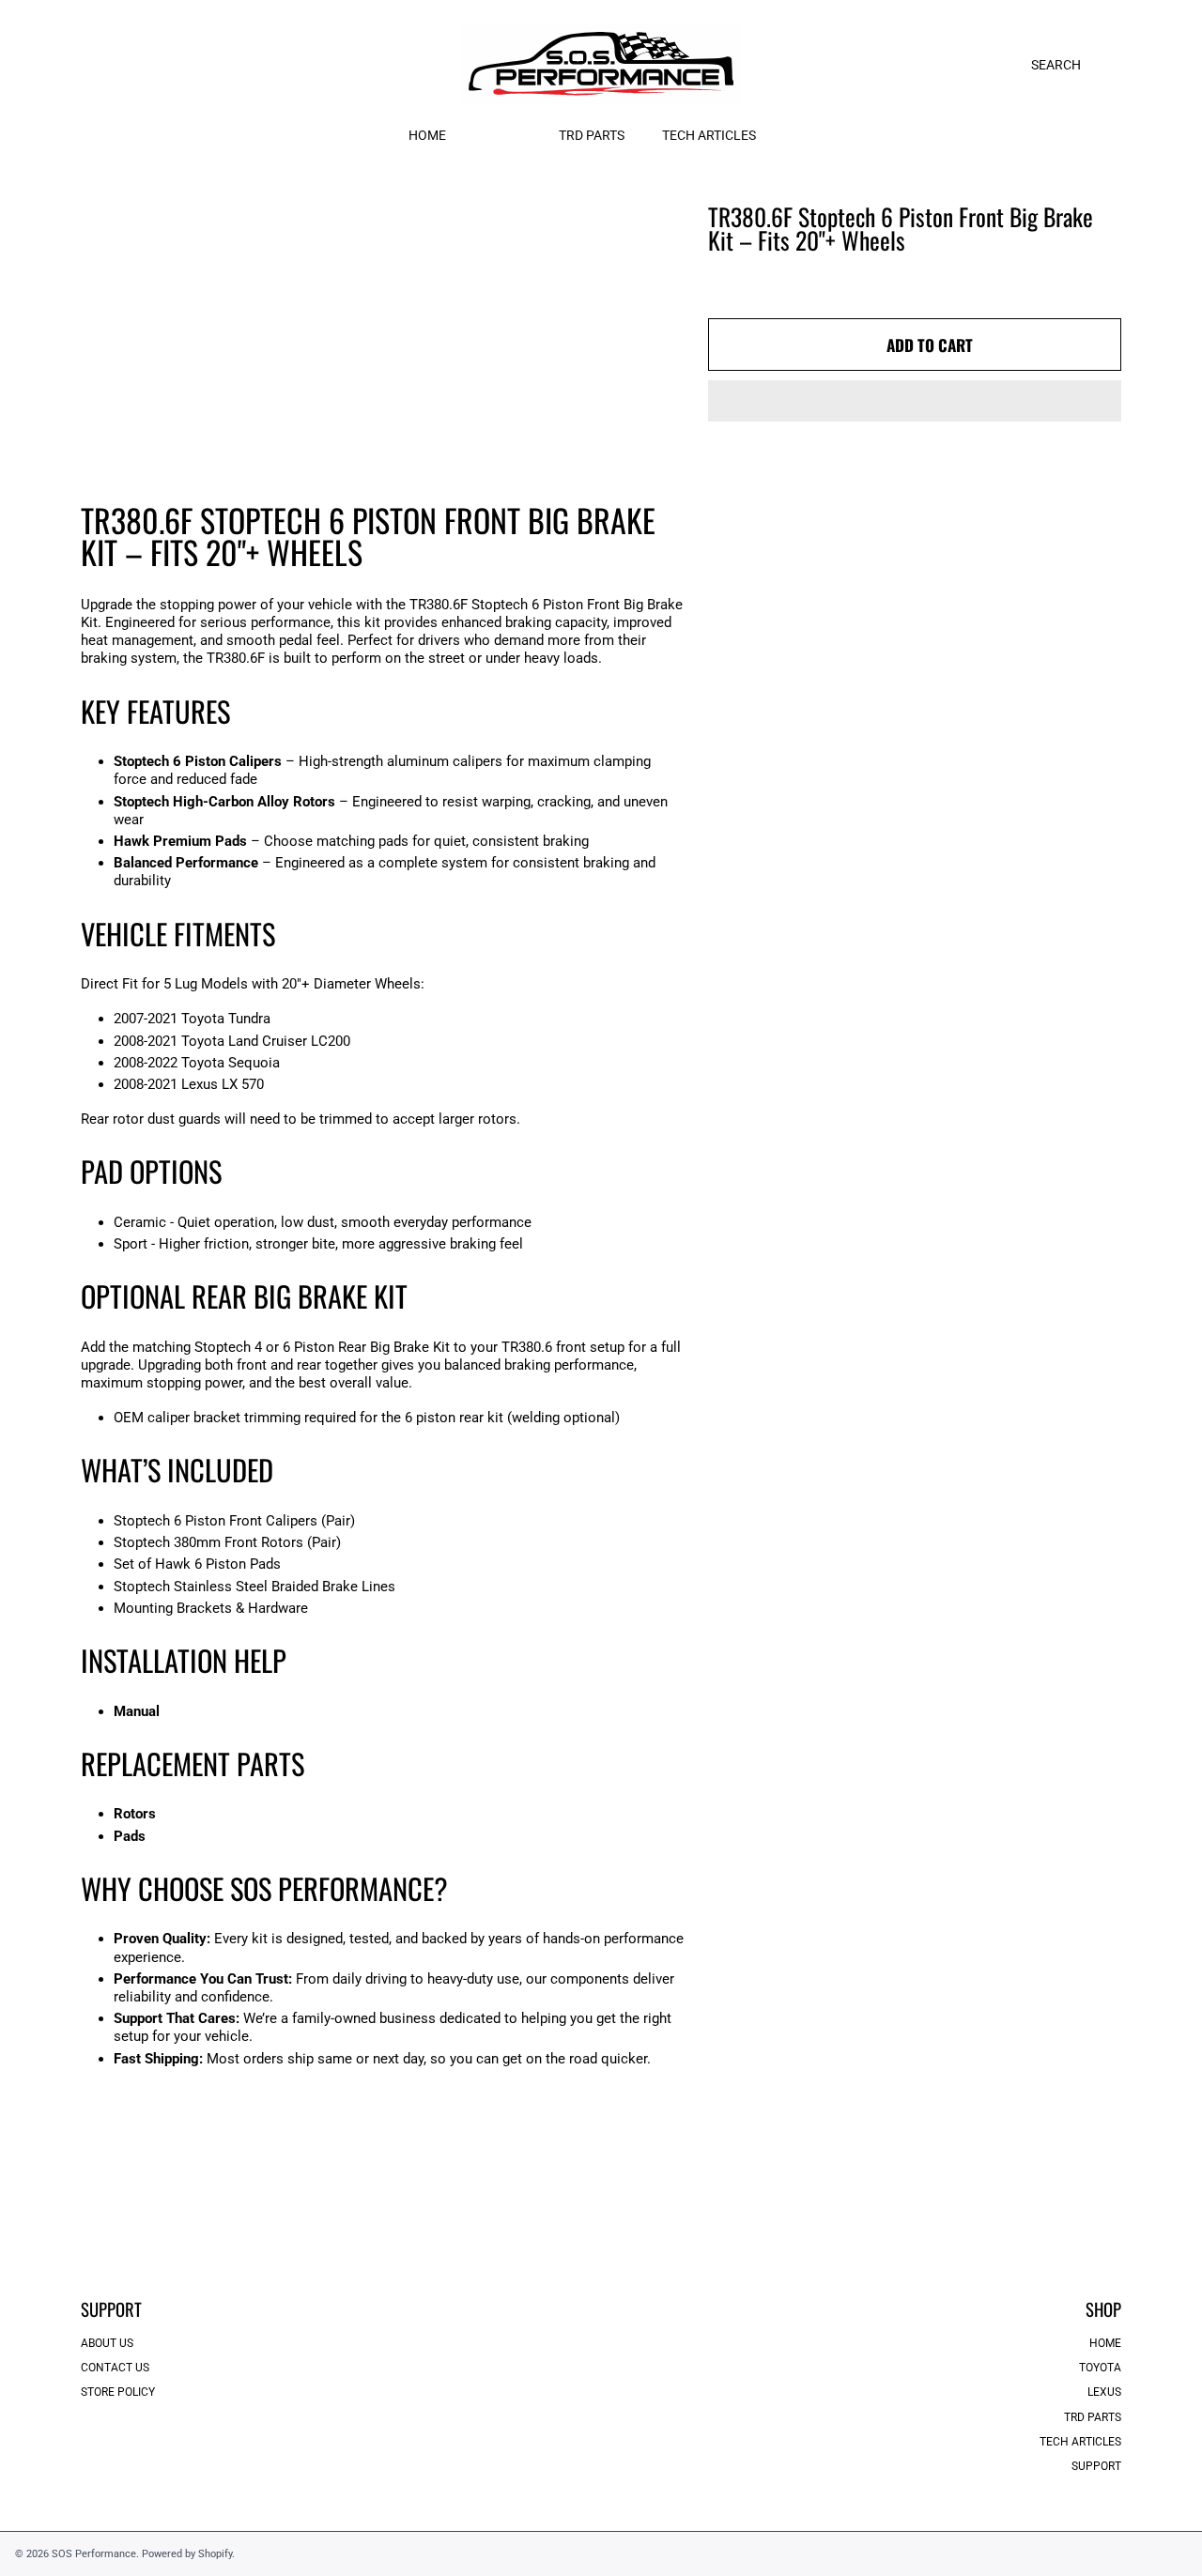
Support (1096, 2466)
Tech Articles (1080, 2442)
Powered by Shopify (187, 2553)
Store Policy (118, 2392)
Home (1105, 2343)
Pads (130, 1836)
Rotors (135, 1814)
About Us (107, 2343)
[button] (915, 401)
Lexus (1104, 2392)
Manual (137, 1711)
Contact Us (115, 2368)
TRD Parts (1093, 2417)
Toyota (1100, 2368)
